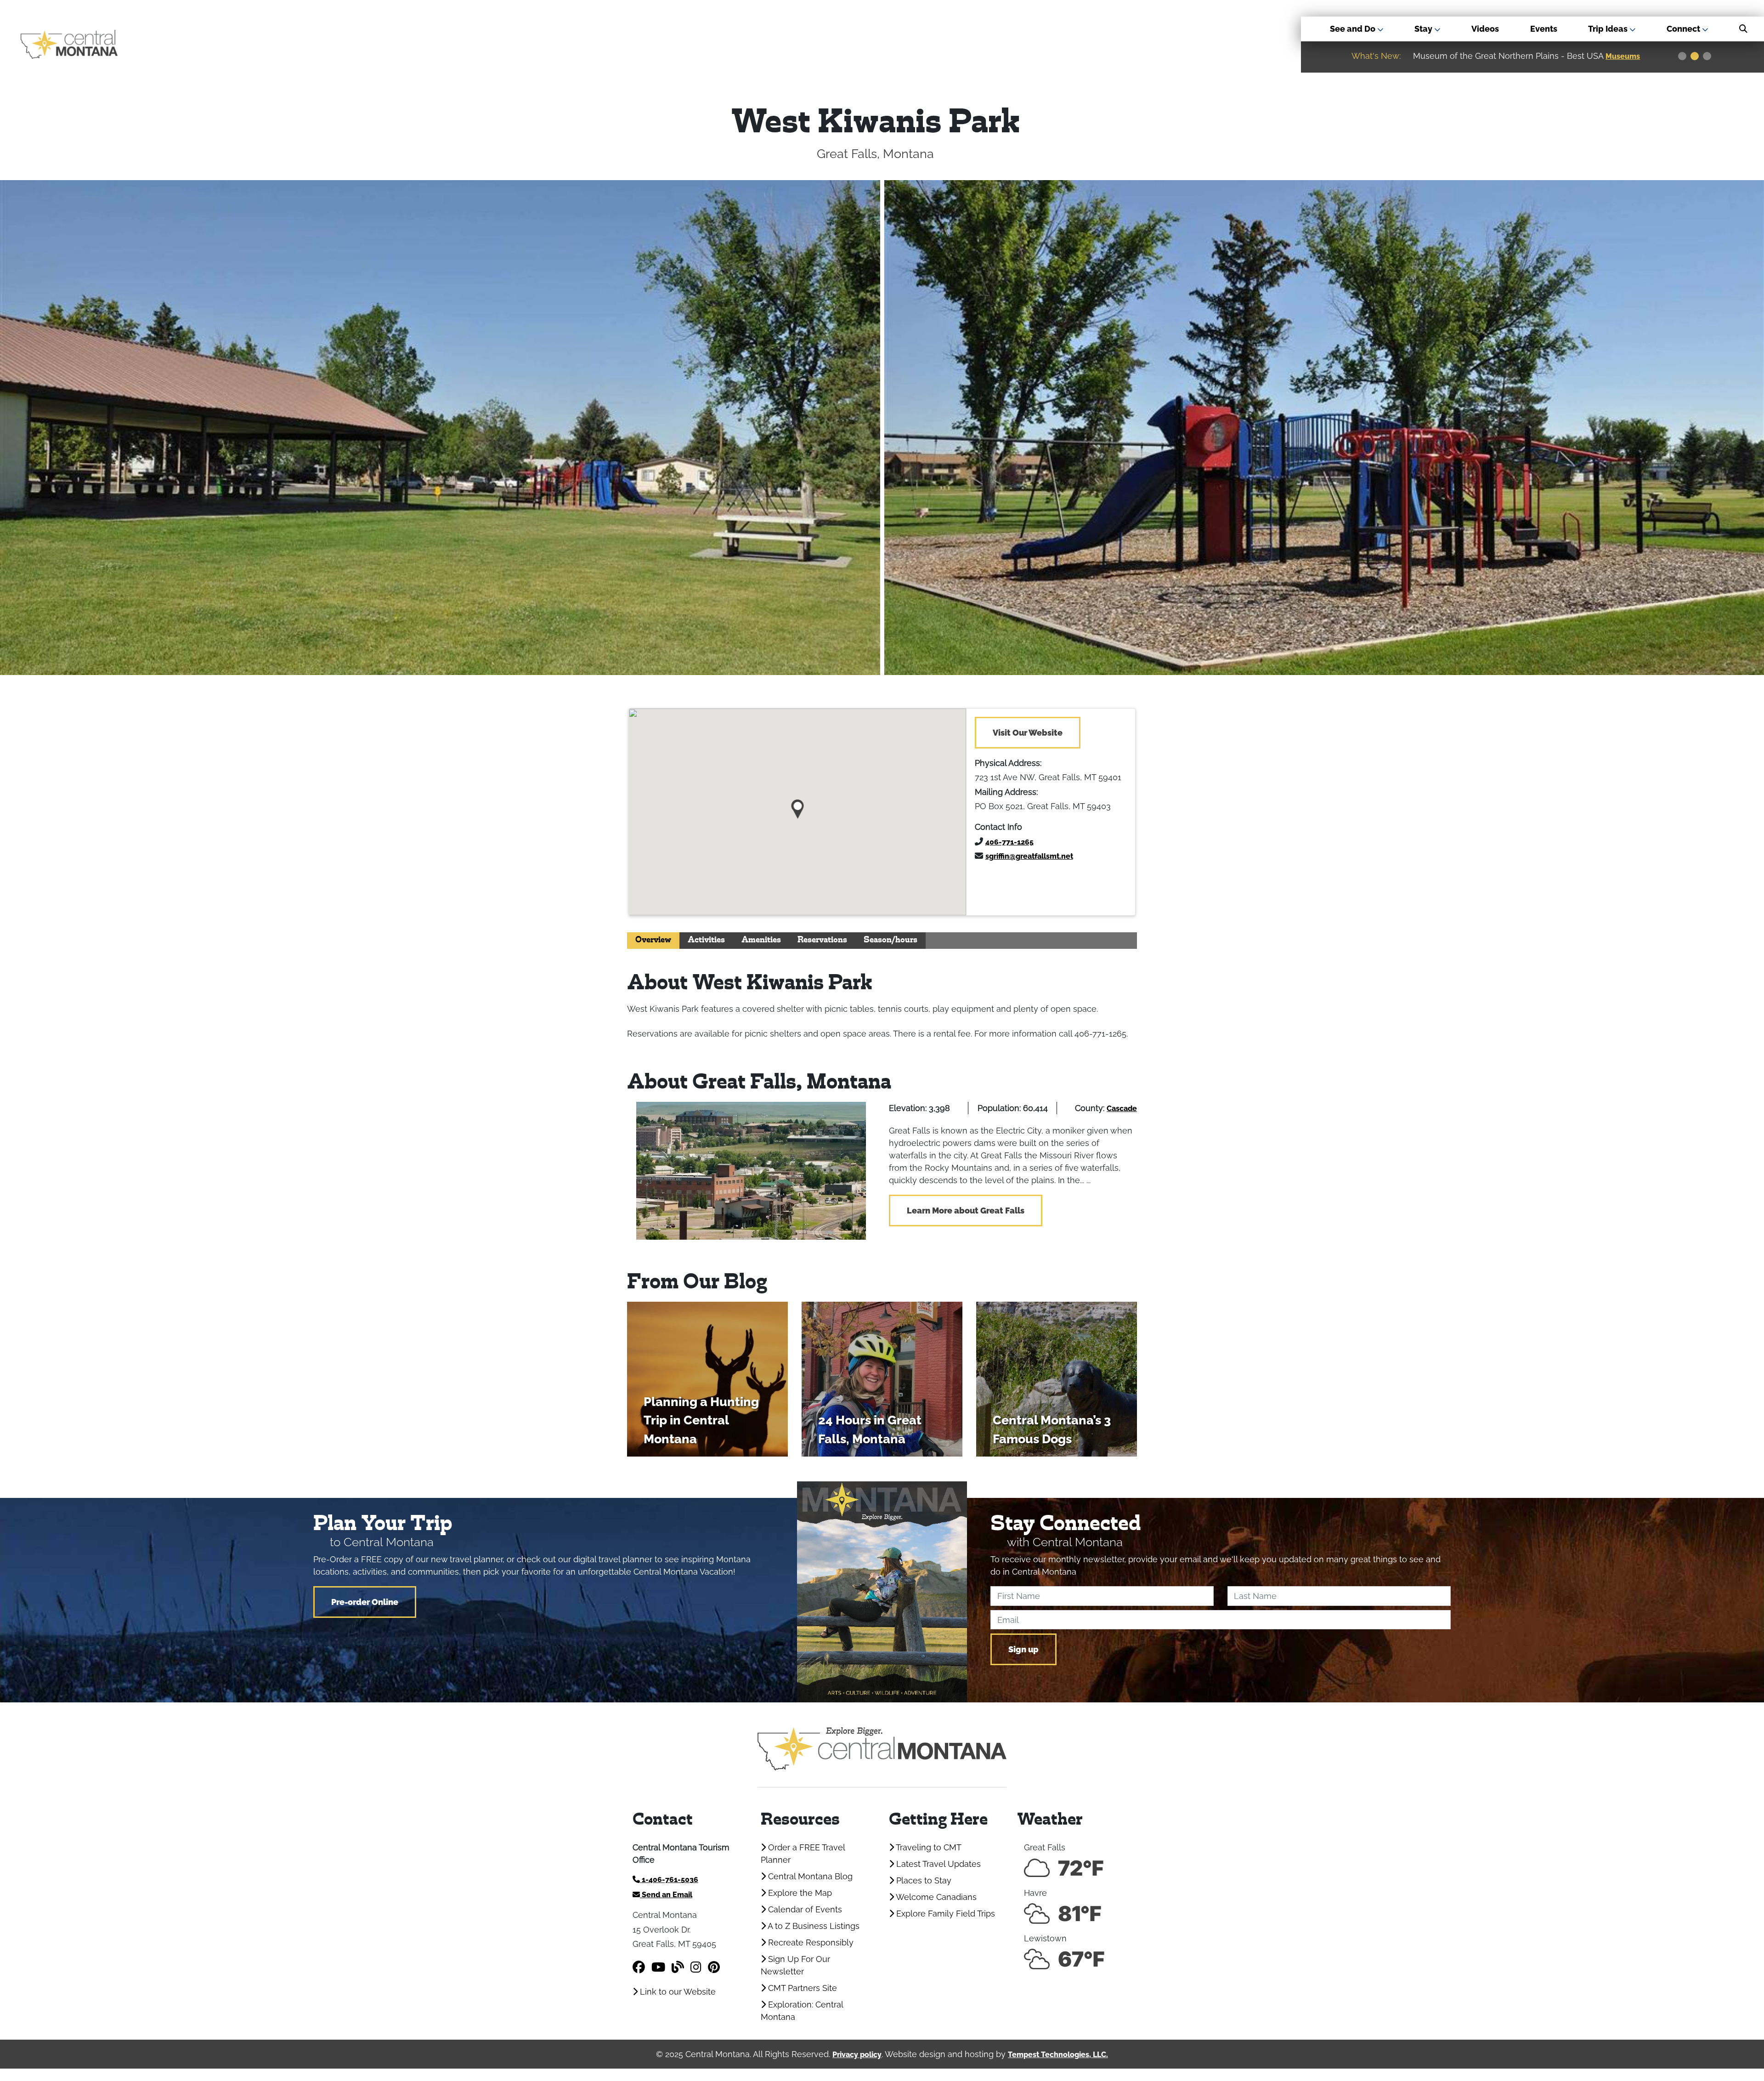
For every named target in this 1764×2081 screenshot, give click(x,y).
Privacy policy (857, 2055)
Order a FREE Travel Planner (803, 1854)
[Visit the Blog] (678, 1967)
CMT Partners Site (801, 1988)
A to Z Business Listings (813, 1926)
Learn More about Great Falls (966, 1211)
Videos (1485, 29)
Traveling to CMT (928, 1847)
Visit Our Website (1028, 733)
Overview (653, 940)
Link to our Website (677, 1992)
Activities (706, 940)
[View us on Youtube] (658, 1967)
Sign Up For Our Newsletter (795, 1965)
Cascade (1122, 1109)
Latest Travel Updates (937, 1864)
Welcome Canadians (935, 1897)
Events (1544, 29)
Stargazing (1627, 56)
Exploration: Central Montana (802, 2011)
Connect (1684, 29)
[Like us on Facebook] (639, 1967)
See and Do (1354, 29)
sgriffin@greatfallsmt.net (1029, 856)
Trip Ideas (1609, 29)
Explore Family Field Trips (944, 1914)
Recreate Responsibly (810, 1942)
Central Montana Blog (809, 1876)
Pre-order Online (365, 1602)
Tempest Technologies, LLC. (1058, 2055)
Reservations (822, 940)
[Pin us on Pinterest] (714, 1967)
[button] (798, 806)
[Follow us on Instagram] (696, 1967)
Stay (1424, 29)
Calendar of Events (804, 1909)
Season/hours (890, 940)
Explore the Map (799, 1893)
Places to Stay (923, 1880)
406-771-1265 (1009, 842)
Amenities (761, 940)
